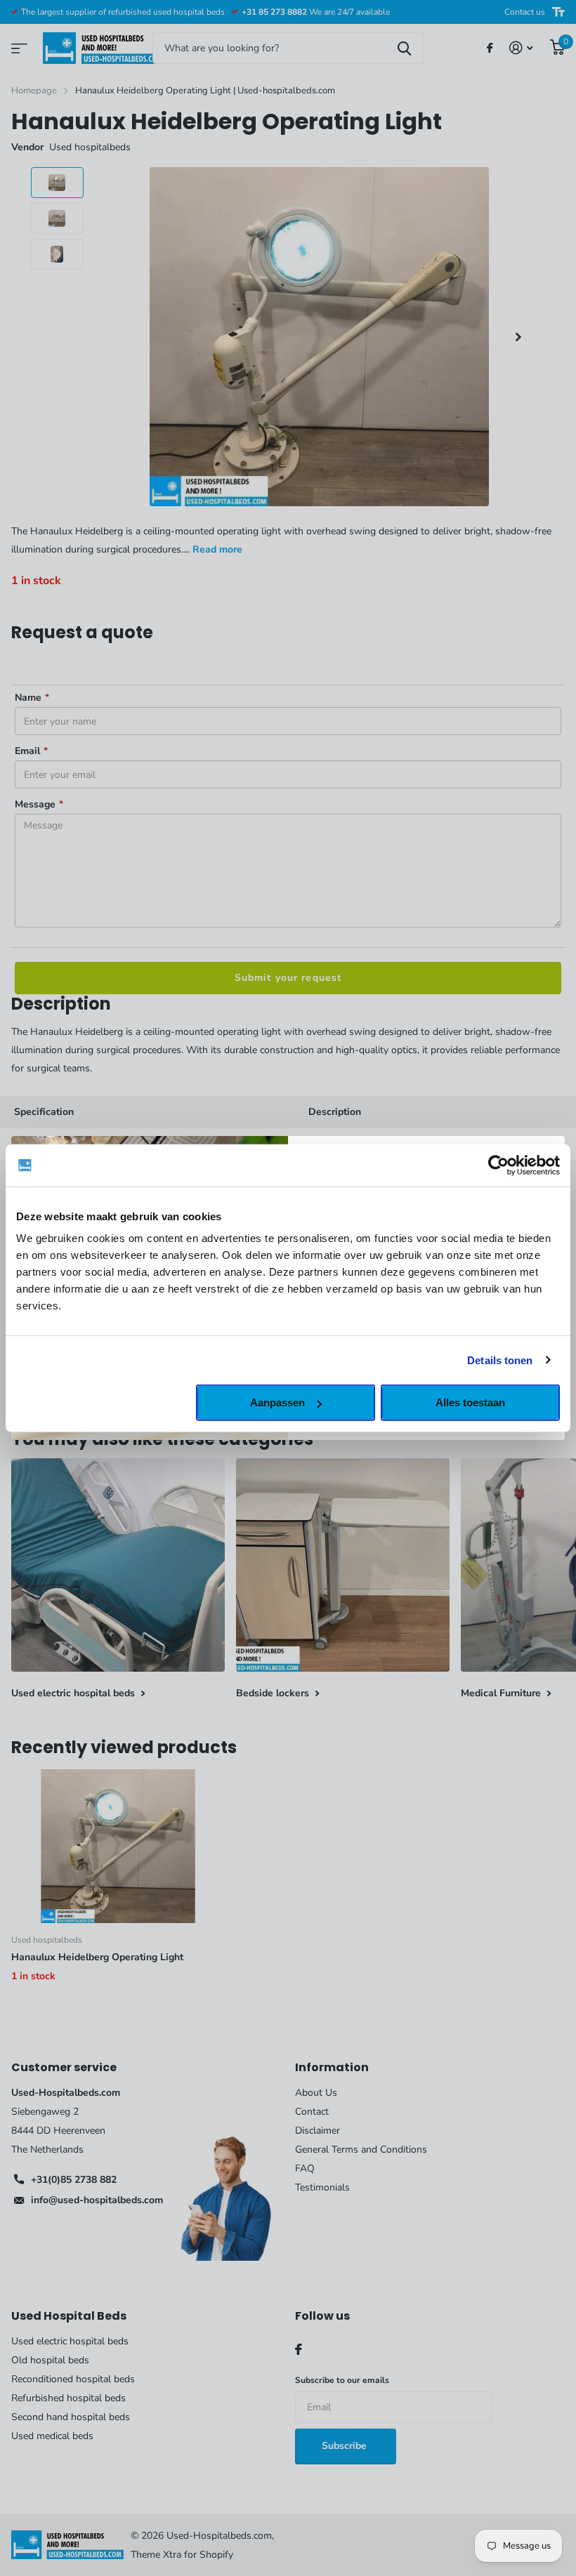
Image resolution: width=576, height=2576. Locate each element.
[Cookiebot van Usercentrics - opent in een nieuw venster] (498, 1165)
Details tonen (500, 1360)
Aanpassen (277, 1402)
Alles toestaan (470, 1402)
